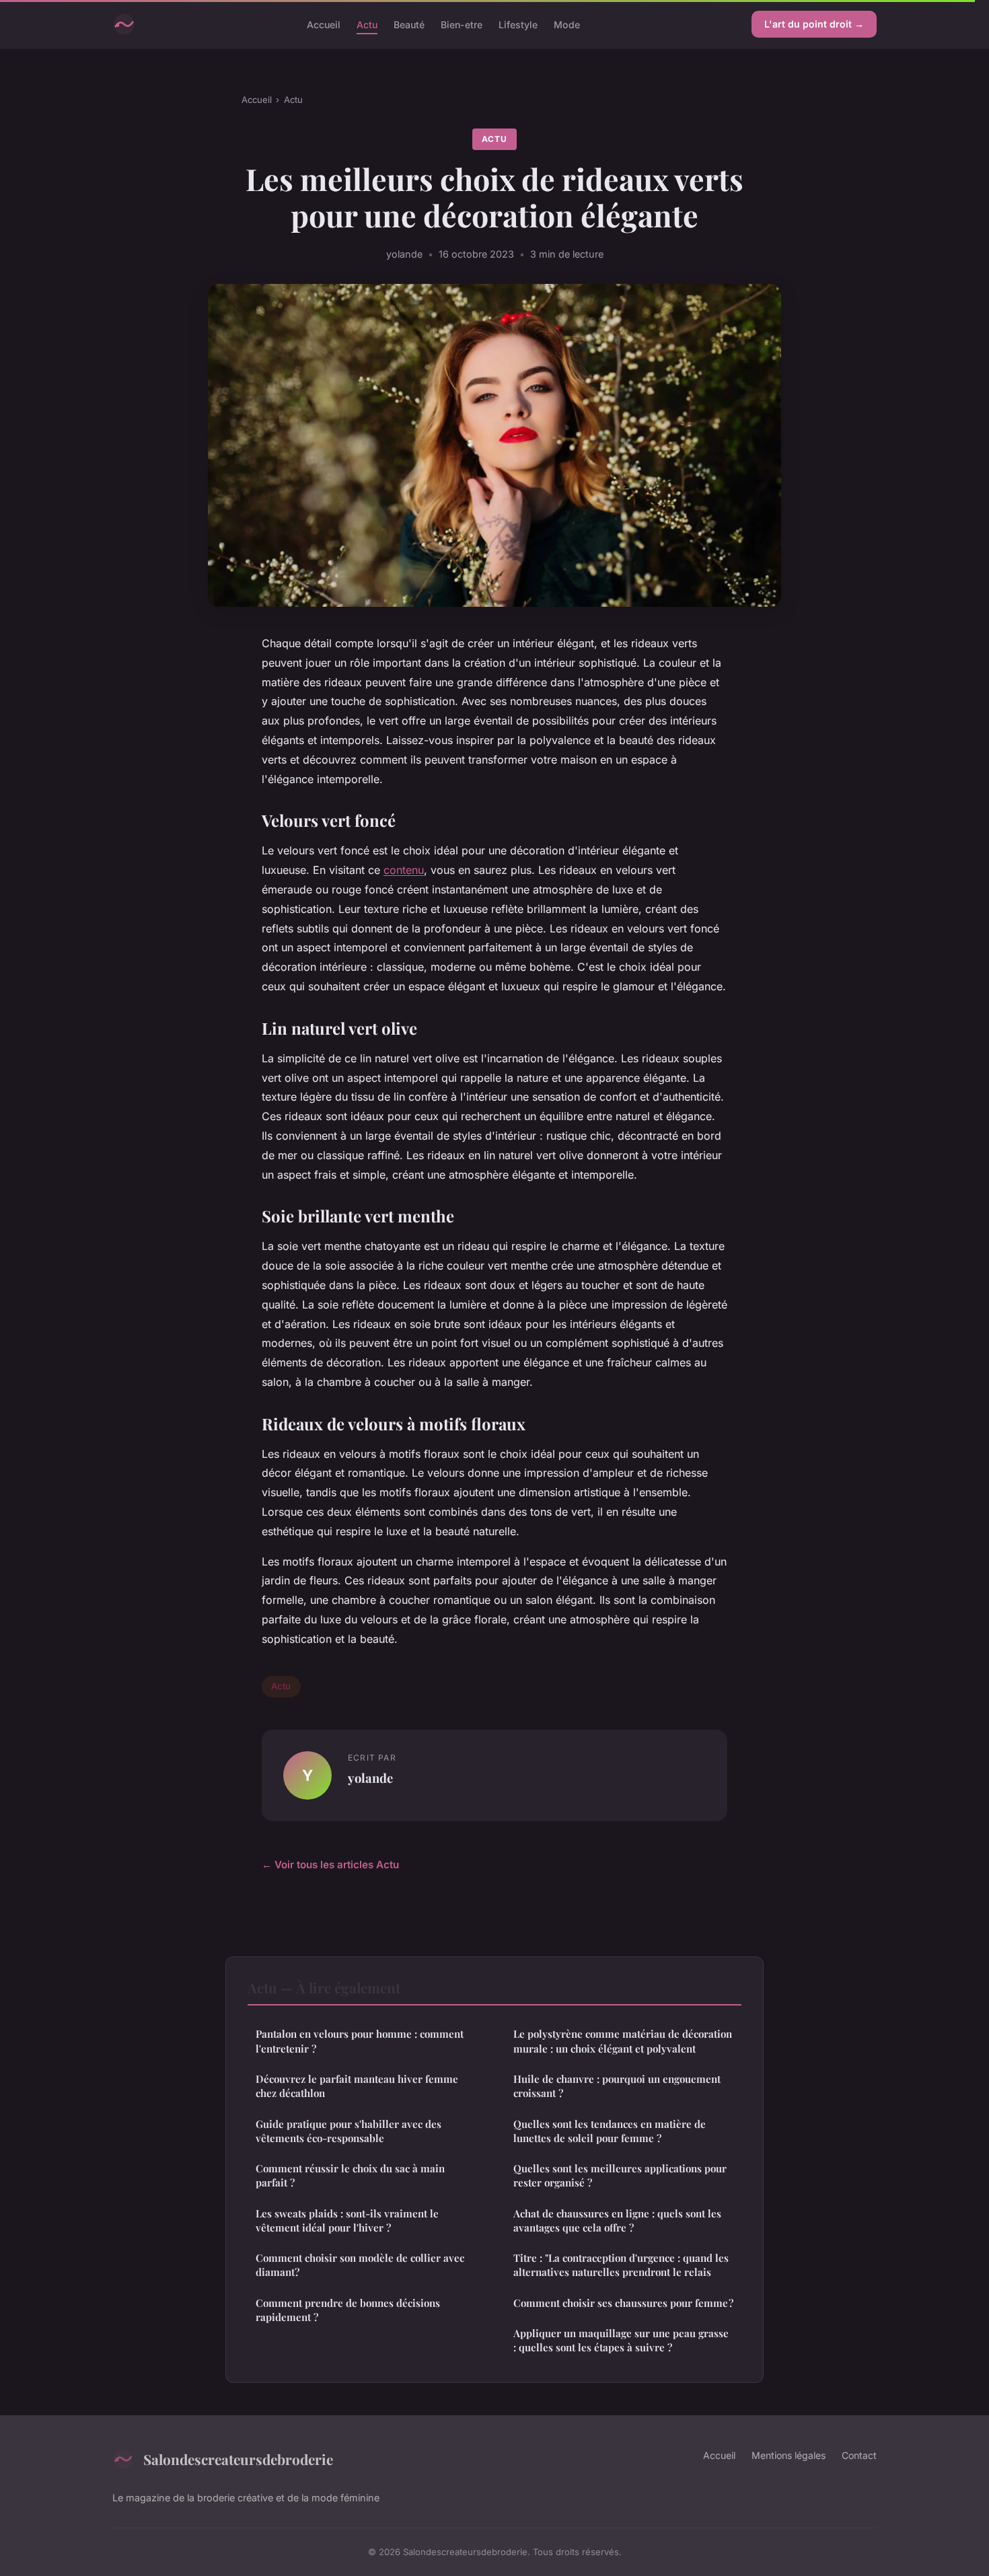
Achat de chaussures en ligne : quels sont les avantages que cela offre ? (617, 2220)
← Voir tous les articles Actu (330, 1865)
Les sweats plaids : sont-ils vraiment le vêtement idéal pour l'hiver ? (347, 2220)
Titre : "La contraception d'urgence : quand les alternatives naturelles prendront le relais (621, 2265)
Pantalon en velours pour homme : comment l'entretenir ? (360, 2041)
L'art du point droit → (814, 24)
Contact (859, 2455)
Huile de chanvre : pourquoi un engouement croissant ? (617, 2086)
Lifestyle (518, 24)
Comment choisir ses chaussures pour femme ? (623, 2303)
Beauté (409, 24)
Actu (367, 24)
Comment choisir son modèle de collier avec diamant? (360, 2265)
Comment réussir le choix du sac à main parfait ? (350, 2175)
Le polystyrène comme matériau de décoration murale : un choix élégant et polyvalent (623, 2041)
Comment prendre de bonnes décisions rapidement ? (348, 2310)
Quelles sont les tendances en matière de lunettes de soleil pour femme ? (610, 2131)
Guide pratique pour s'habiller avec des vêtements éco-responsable (349, 2131)
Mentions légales (789, 2455)
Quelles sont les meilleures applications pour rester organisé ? (620, 2175)
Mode (567, 24)
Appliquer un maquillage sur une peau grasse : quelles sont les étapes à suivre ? (621, 2340)
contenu (404, 870)
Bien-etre (462, 24)
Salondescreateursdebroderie (238, 2459)
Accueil (324, 24)
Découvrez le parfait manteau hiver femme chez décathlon (357, 2086)
